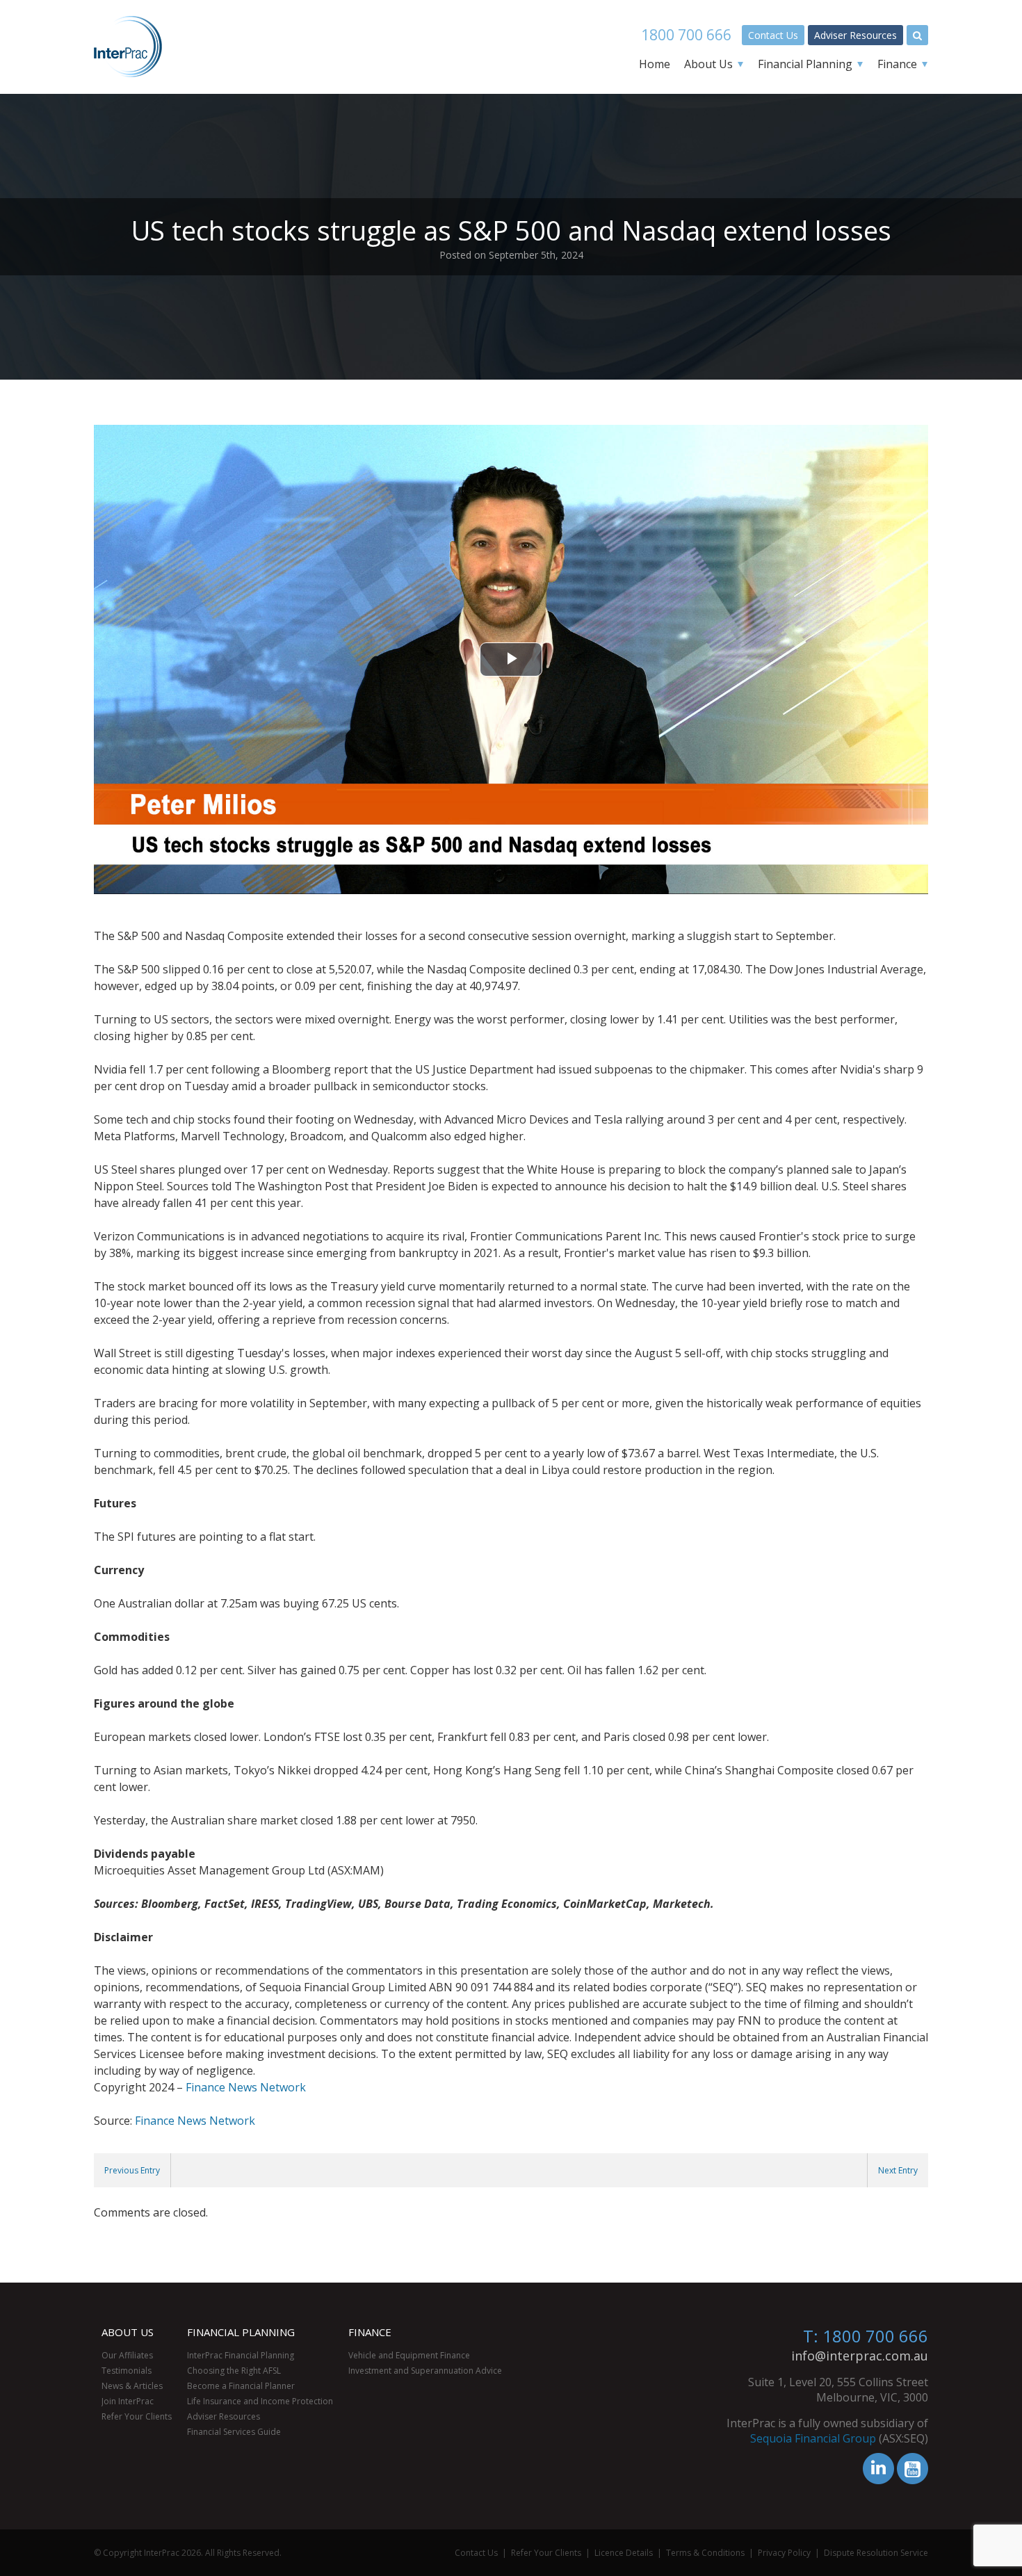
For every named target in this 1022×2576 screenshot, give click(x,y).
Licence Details (624, 2553)
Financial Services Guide (234, 2432)
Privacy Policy (784, 2553)
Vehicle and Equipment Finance (409, 2355)
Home (655, 64)
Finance (897, 64)
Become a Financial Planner (241, 2386)
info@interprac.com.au (860, 2356)
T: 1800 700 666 (866, 2336)
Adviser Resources (855, 35)
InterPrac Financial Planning (241, 2355)
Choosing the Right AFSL (234, 2371)
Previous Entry (132, 2170)
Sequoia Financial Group (813, 2438)
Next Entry (898, 2170)
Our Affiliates (127, 2355)
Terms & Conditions (705, 2553)
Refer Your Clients (137, 2416)
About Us (708, 64)
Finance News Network (246, 2087)
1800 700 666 (686, 35)
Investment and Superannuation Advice (425, 2371)
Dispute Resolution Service (876, 2553)
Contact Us (773, 35)
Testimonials (127, 2371)
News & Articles (132, 2386)
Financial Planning (805, 64)
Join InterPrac (128, 2401)
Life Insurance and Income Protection (260, 2401)
